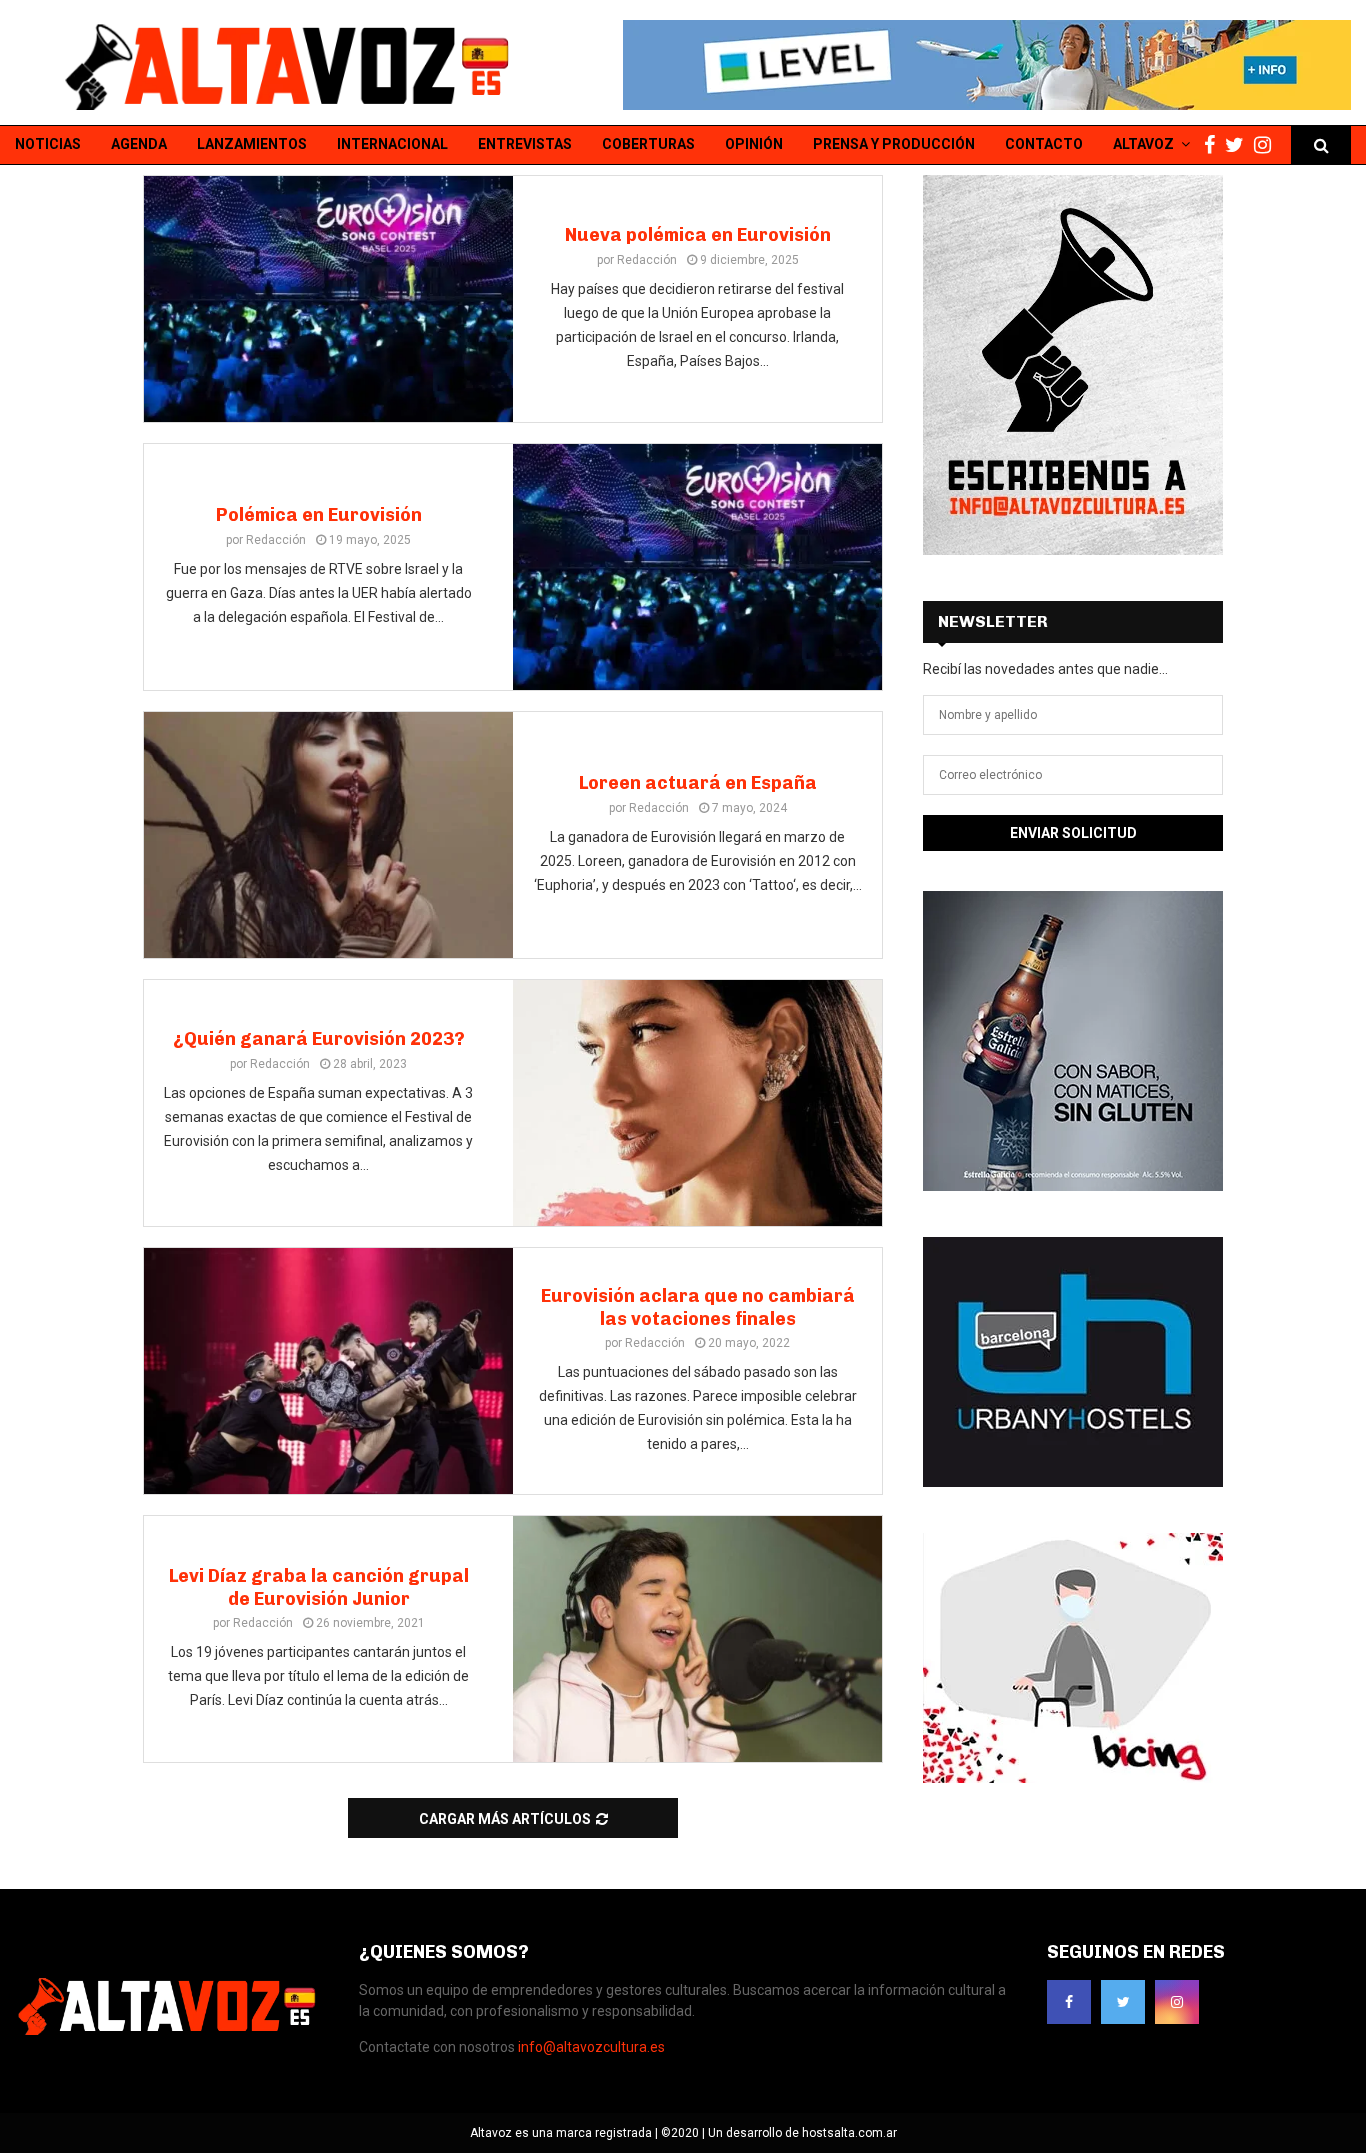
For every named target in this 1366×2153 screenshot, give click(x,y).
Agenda (139, 144)
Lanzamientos (252, 144)
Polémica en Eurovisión (319, 515)
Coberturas (648, 144)
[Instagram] (1267, 145)
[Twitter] (1239, 145)
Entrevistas (525, 144)
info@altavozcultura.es (591, 2047)
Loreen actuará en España (698, 783)
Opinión (754, 144)
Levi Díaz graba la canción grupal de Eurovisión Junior (319, 1587)
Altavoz (1143, 144)
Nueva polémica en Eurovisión (698, 235)
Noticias (48, 144)
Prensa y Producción (894, 144)
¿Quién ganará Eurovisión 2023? (319, 1039)
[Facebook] (1214, 145)
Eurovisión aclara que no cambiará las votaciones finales (698, 1307)
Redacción (647, 260)
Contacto (1044, 144)
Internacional (392, 144)
